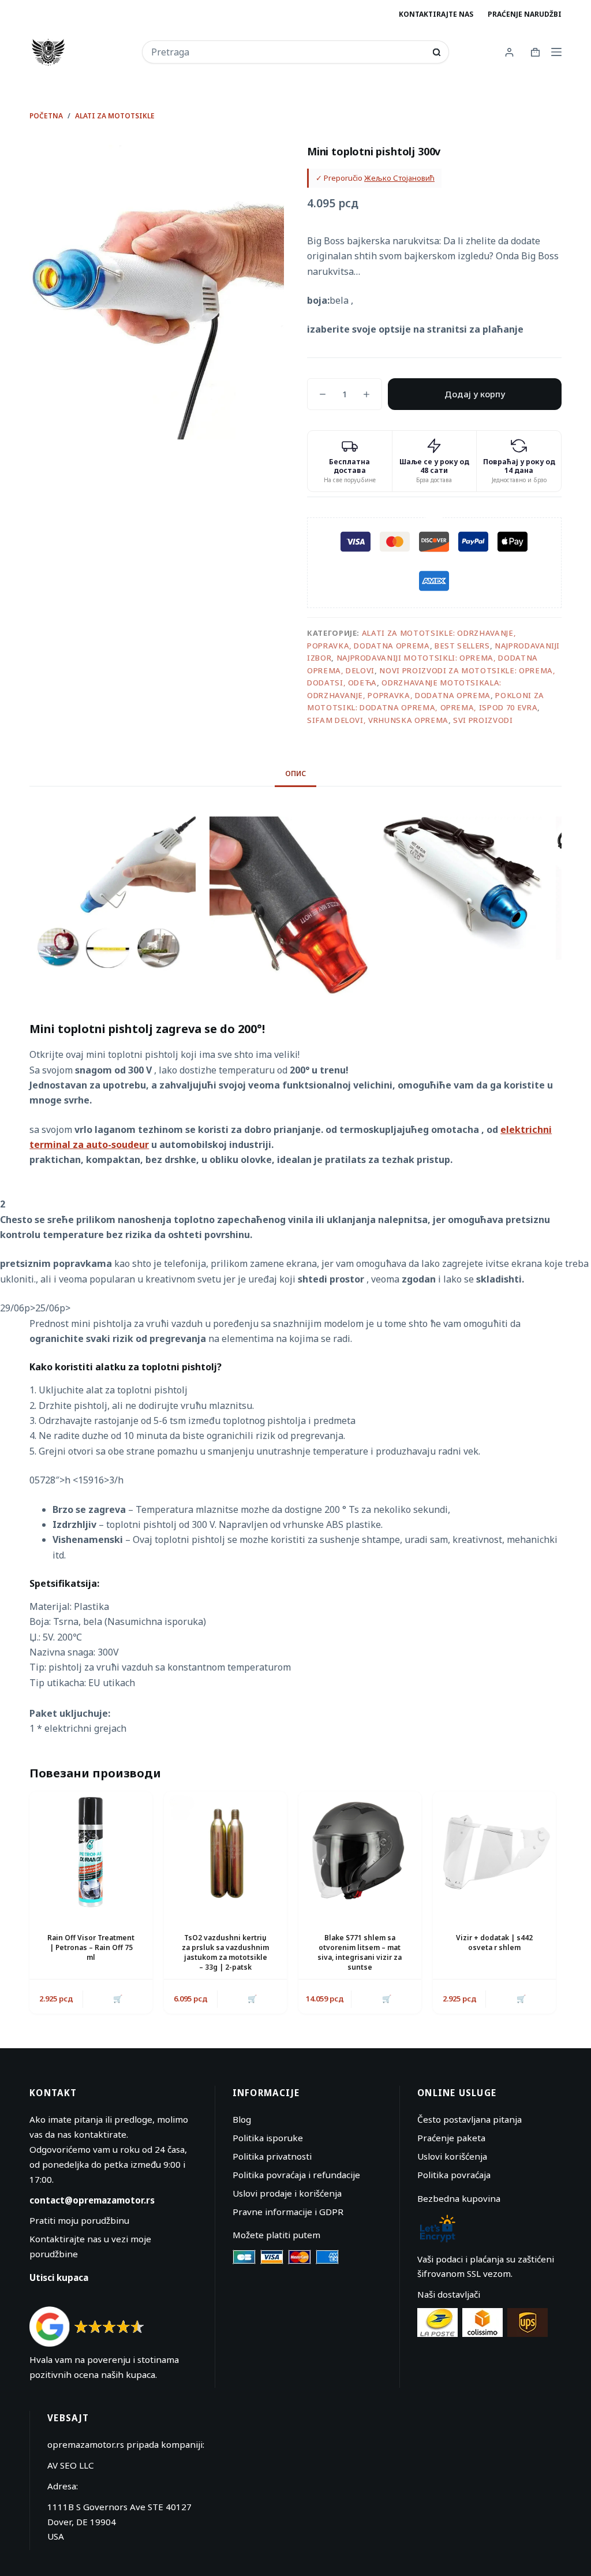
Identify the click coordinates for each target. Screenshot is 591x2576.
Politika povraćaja (454, 2175)
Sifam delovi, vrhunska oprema (378, 720)
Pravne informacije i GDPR (288, 2212)
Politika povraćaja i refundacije (296, 2175)
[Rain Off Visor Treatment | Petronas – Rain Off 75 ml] (91, 1853)
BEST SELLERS (462, 646)
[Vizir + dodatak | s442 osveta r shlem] (494, 1853)
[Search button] (437, 52)
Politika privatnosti (272, 2156)
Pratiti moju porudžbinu (79, 2220)
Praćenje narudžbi (525, 14)
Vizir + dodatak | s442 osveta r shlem (494, 1943)
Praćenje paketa (451, 2138)
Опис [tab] (295, 773)
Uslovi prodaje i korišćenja (287, 2193)
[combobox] (288, 52)
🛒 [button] (118, 1999)
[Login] (509, 52)
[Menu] (556, 52)
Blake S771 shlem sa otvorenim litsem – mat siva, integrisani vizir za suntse (360, 1952)
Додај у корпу (475, 394)
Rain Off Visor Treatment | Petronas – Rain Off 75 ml (91, 1947)
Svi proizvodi (483, 720)
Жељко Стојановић (399, 178)
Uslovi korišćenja (452, 2156)
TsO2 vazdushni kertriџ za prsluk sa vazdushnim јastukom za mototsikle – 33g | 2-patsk (225, 1952)
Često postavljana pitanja (470, 2119)
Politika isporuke (268, 2138)
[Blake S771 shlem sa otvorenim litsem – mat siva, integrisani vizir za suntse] (360, 1853)
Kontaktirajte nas (436, 14)
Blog (242, 2119)
